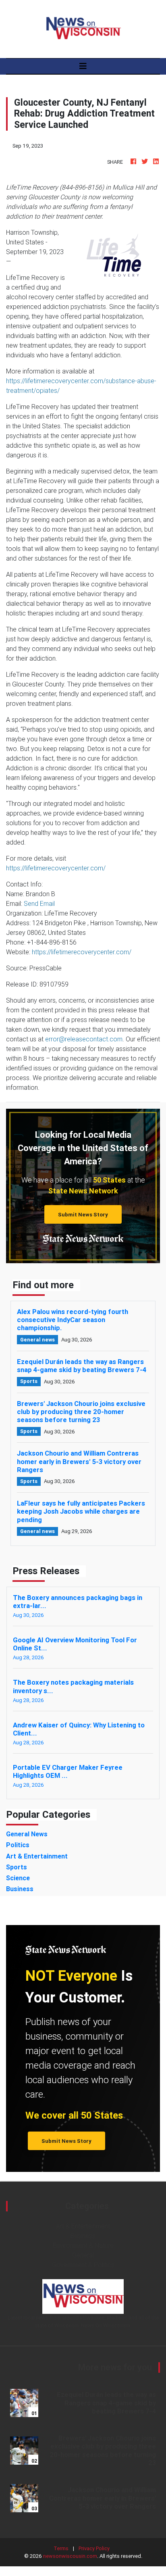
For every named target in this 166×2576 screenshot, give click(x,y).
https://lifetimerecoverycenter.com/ (56, 868)
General (83, 2255)
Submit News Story (83, 1215)
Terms (61, 2548)
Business (83, 2236)
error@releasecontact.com (84, 1039)
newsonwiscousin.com (70, 2556)
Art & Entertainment (83, 2226)
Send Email (39, 903)
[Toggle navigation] (83, 66)
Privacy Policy (94, 2548)
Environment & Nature (83, 2245)
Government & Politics (83, 2265)
